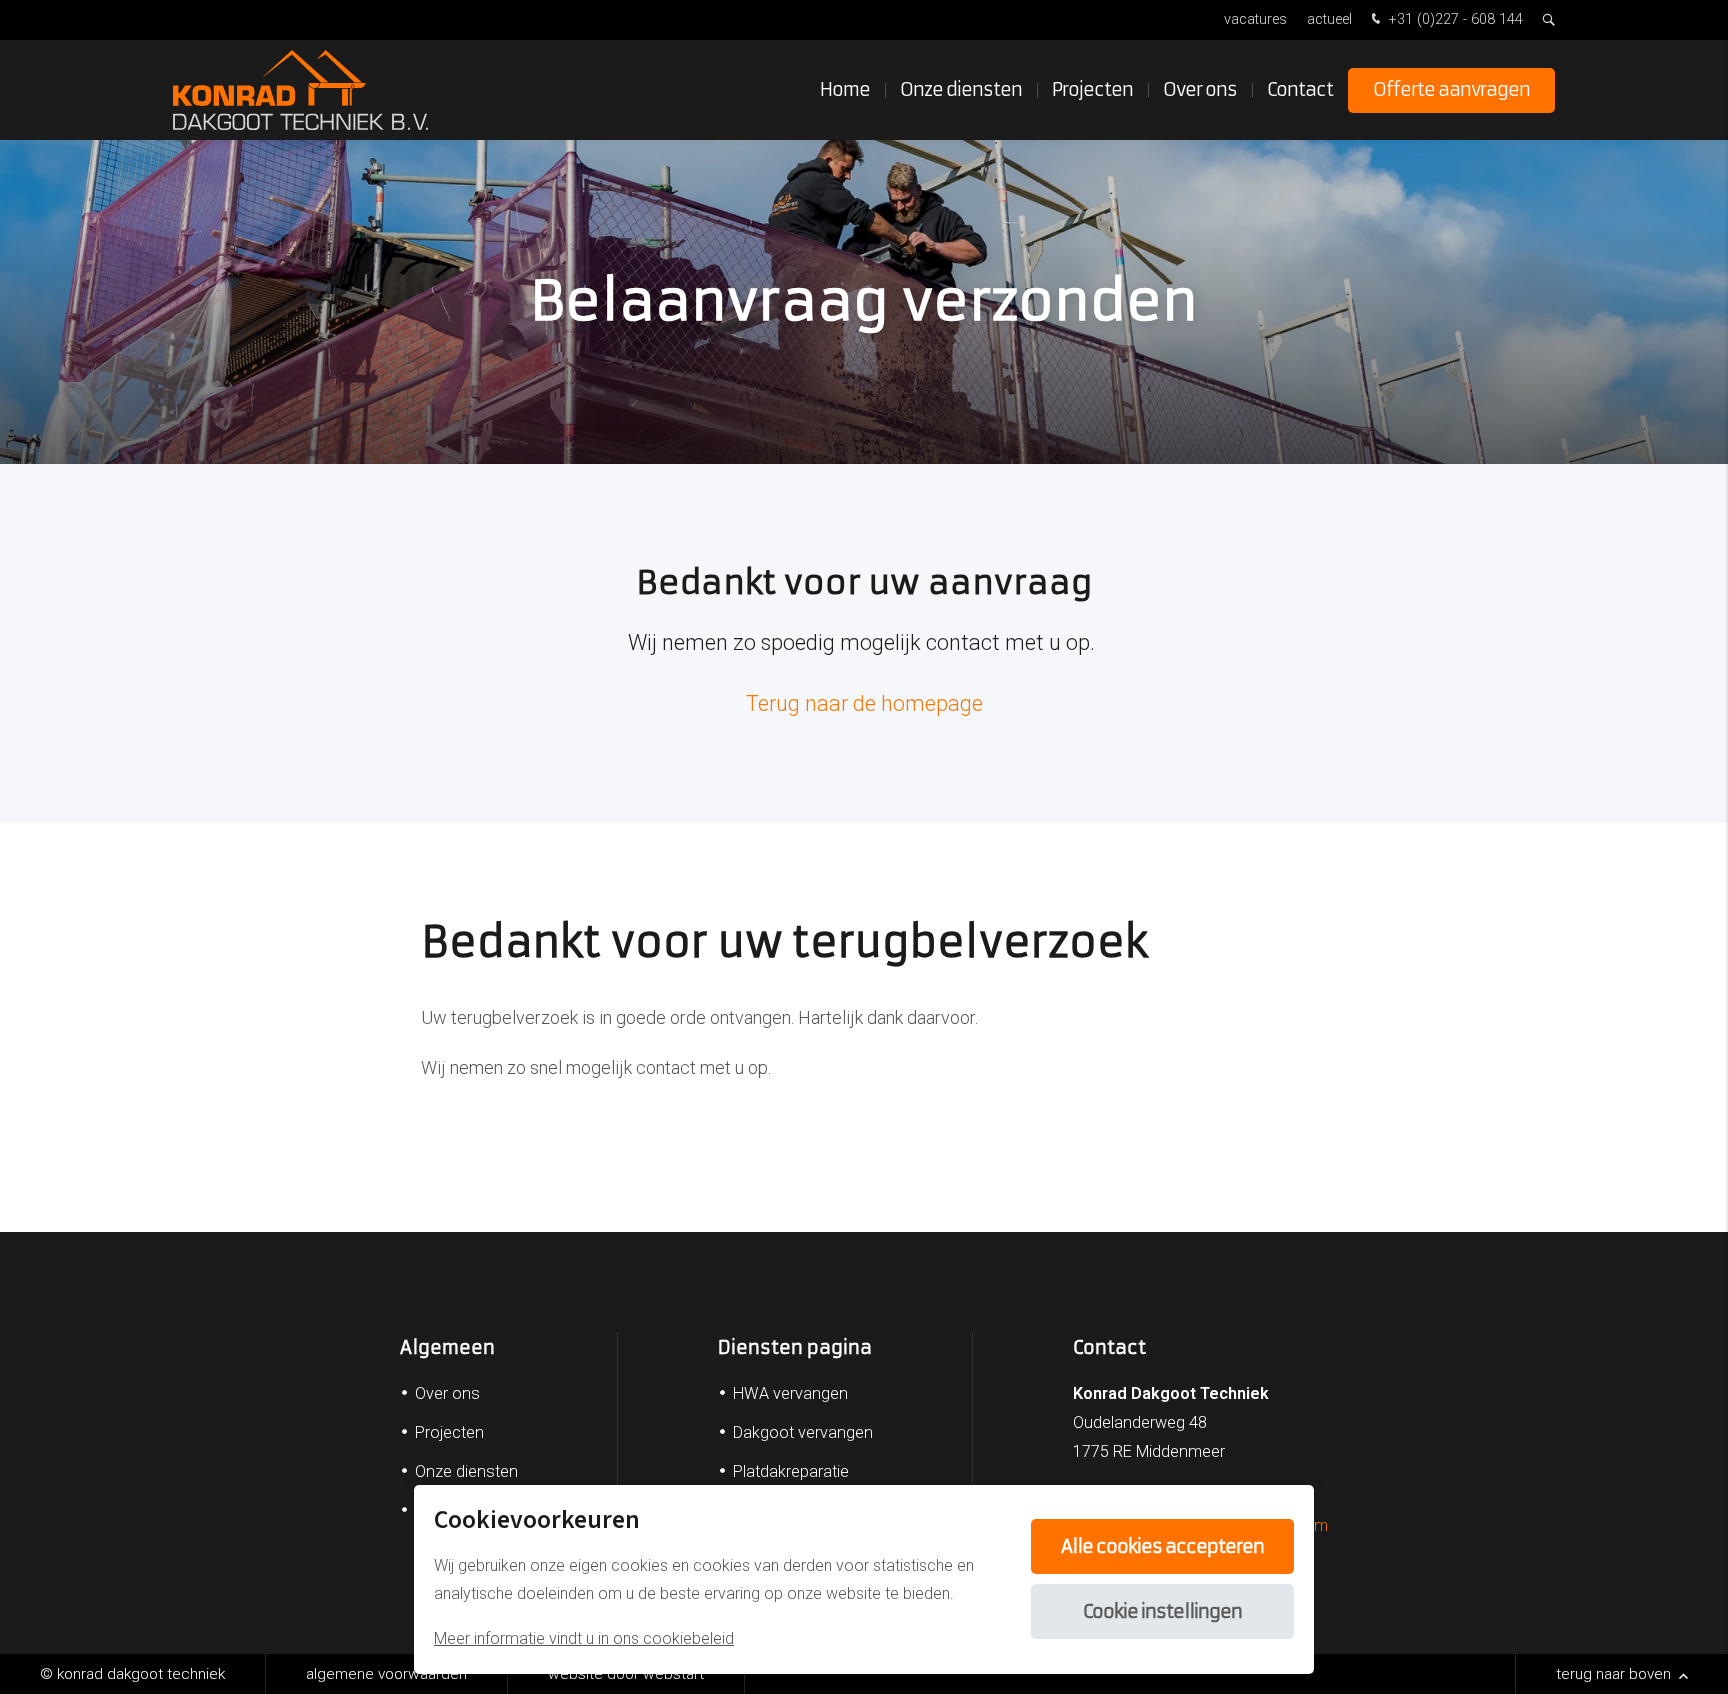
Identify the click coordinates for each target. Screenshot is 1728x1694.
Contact (1300, 89)
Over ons (1200, 89)
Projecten (1092, 89)
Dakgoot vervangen (803, 1432)
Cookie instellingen (1162, 1611)
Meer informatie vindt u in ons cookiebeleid (584, 1638)
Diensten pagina (795, 1347)
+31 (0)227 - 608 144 (1454, 19)
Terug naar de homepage (864, 703)
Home (845, 89)
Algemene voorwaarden (386, 1674)
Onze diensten (961, 89)
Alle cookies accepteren (1162, 1546)
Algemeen (447, 1347)
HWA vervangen (790, 1393)
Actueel (1329, 19)
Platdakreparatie (791, 1471)
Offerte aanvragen (1451, 89)
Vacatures (1255, 19)
